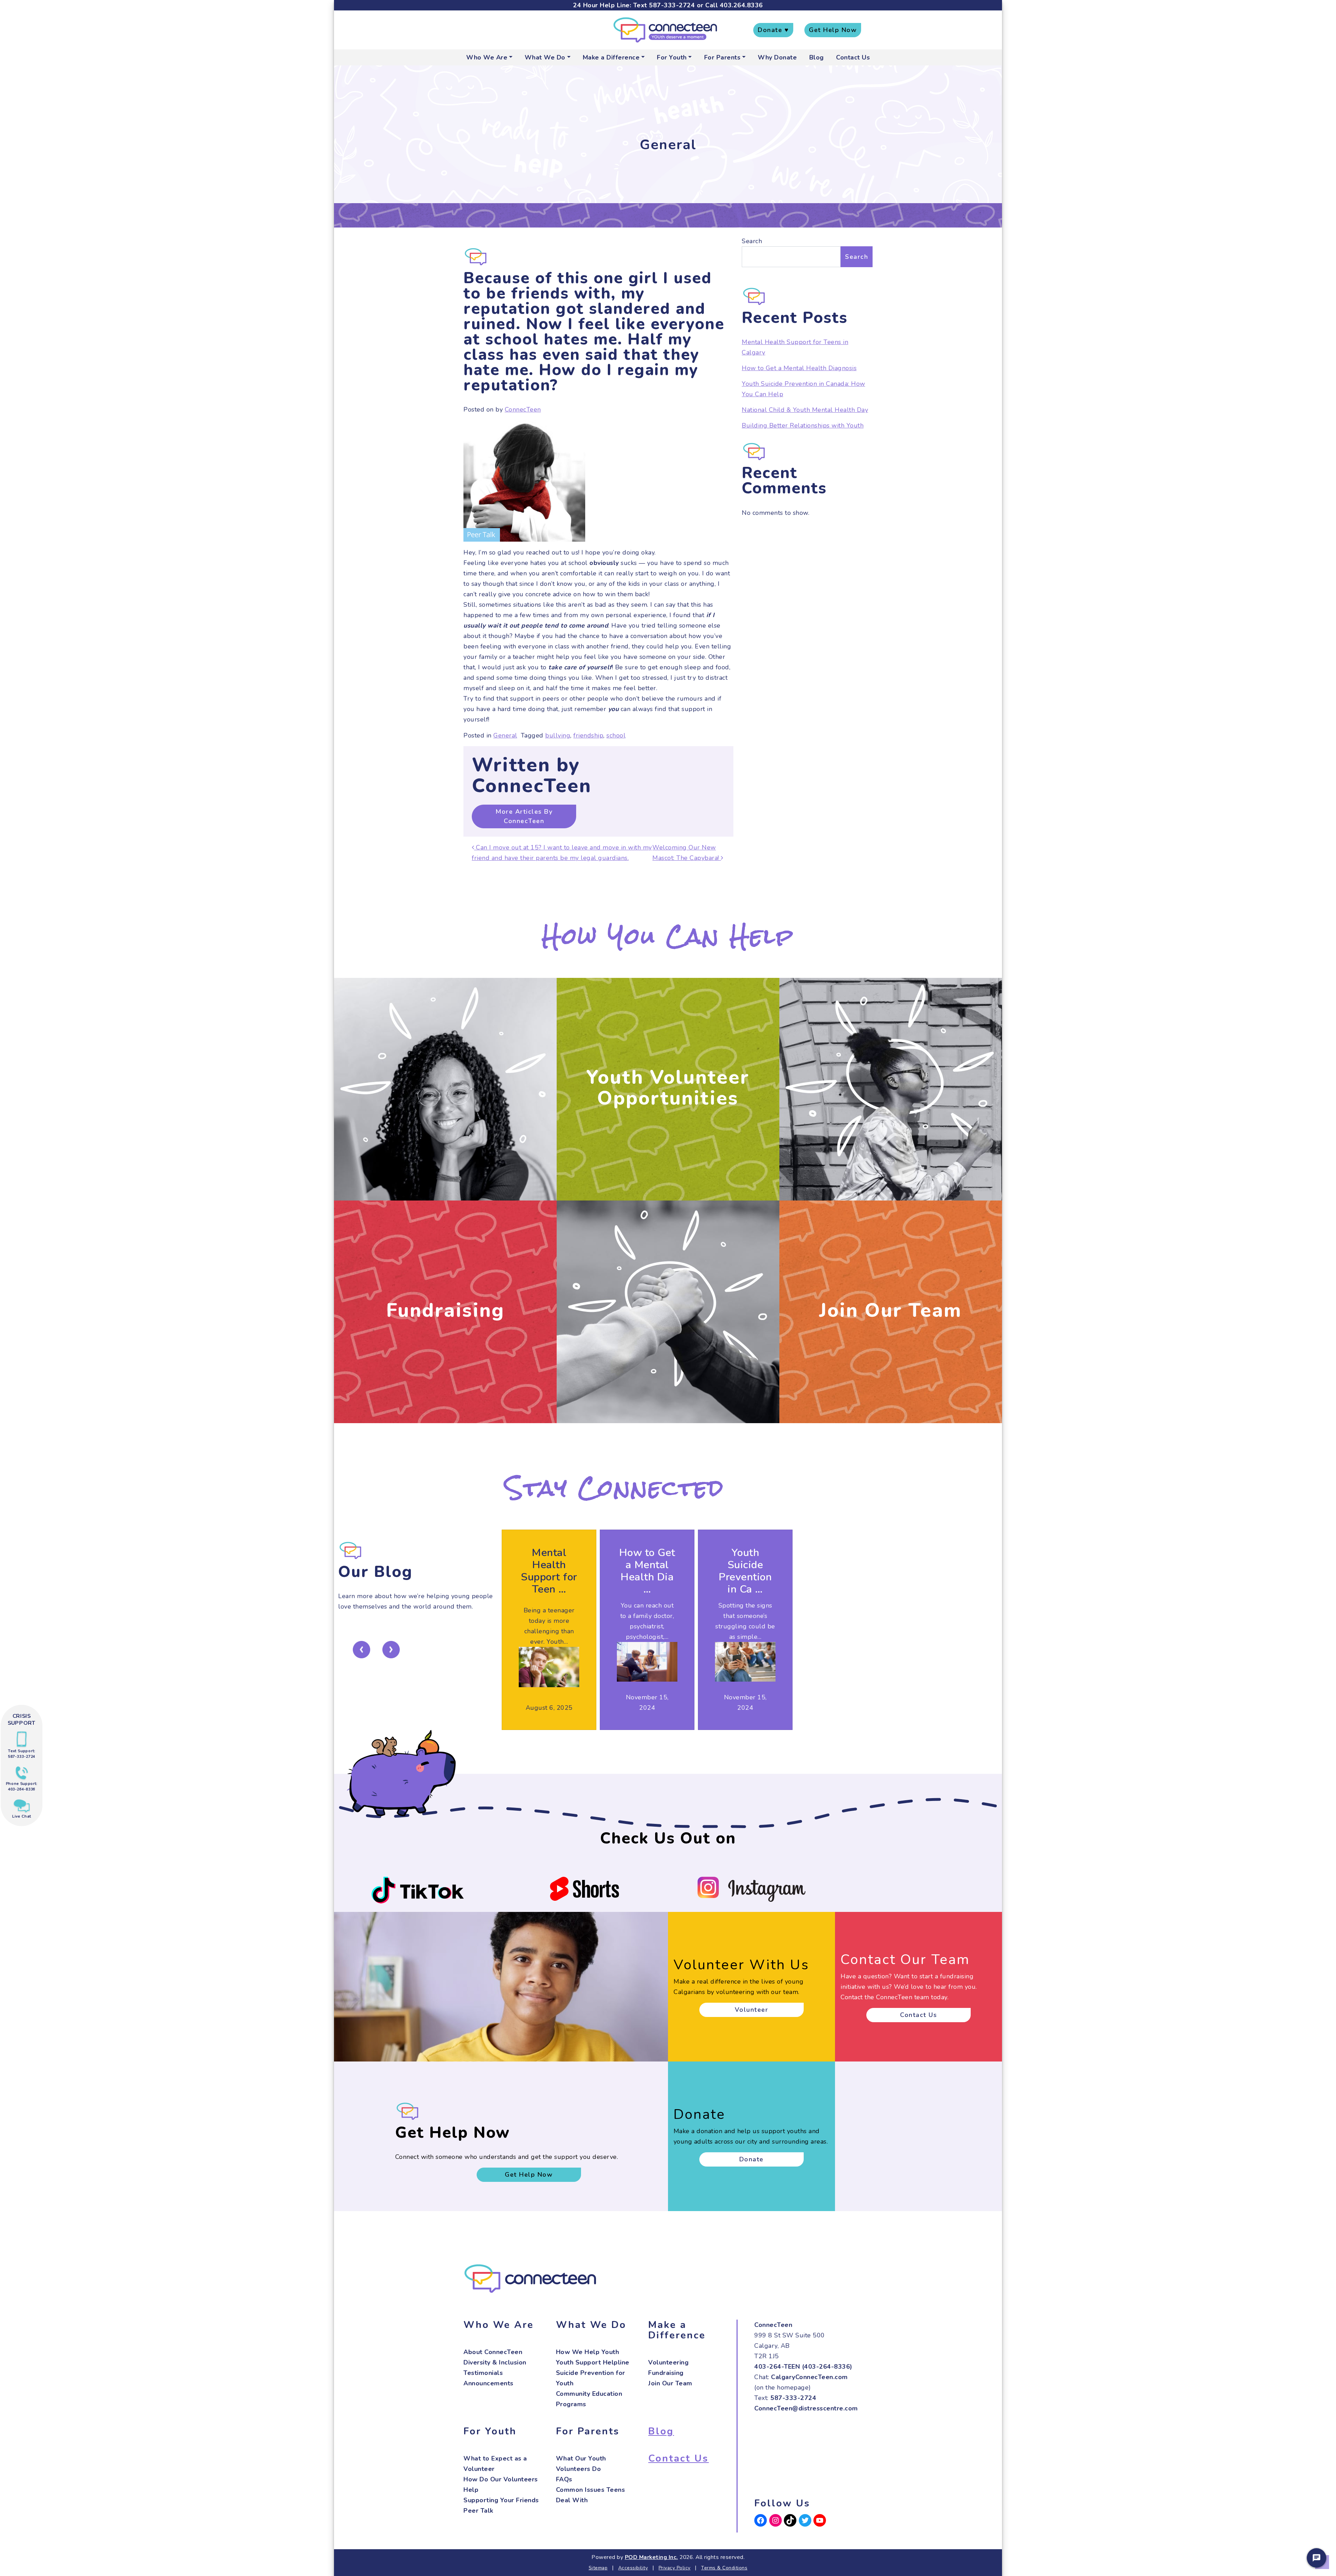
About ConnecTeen (493, 2352)
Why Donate (777, 57)
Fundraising (445, 1310)
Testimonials (483, 2373)
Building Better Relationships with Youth (803, 425)
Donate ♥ (773, 30)
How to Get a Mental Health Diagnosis (799, 368)
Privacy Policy (675, 2568)
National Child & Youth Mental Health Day (805, 410)
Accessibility (633, 2568)
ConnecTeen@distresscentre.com (806, 2408)
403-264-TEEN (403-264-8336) (803, 2367)
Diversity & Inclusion (495, 2362)
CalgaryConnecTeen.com (809, 2377)
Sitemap (598, 2568)
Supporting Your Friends (501, 2500)
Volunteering (668, 2362)
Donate (751, 2159)
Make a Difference (611, 57)
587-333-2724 (672, 5)
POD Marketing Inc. (651, 2557)
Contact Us (853, 57)
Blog (817, 57)
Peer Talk (478, 2511)
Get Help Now (833, 30)
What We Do (545, 57)
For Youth (672, 57)
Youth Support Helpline (593, 2362)
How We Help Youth (588, 2352)
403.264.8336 (741, 5)
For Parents (722, 57)
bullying (558, 735)
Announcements (488, 2383)
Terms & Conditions (724, 2568)
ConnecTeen (523, 409)
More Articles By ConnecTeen (524, 816)
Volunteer (752, 2010)
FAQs (564, 2479)
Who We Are (487, 57)
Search (752, 241)
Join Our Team (891, 1310)
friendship (588, 735)
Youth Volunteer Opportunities (668, 1088)
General (505, 735)
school (616, 735)
